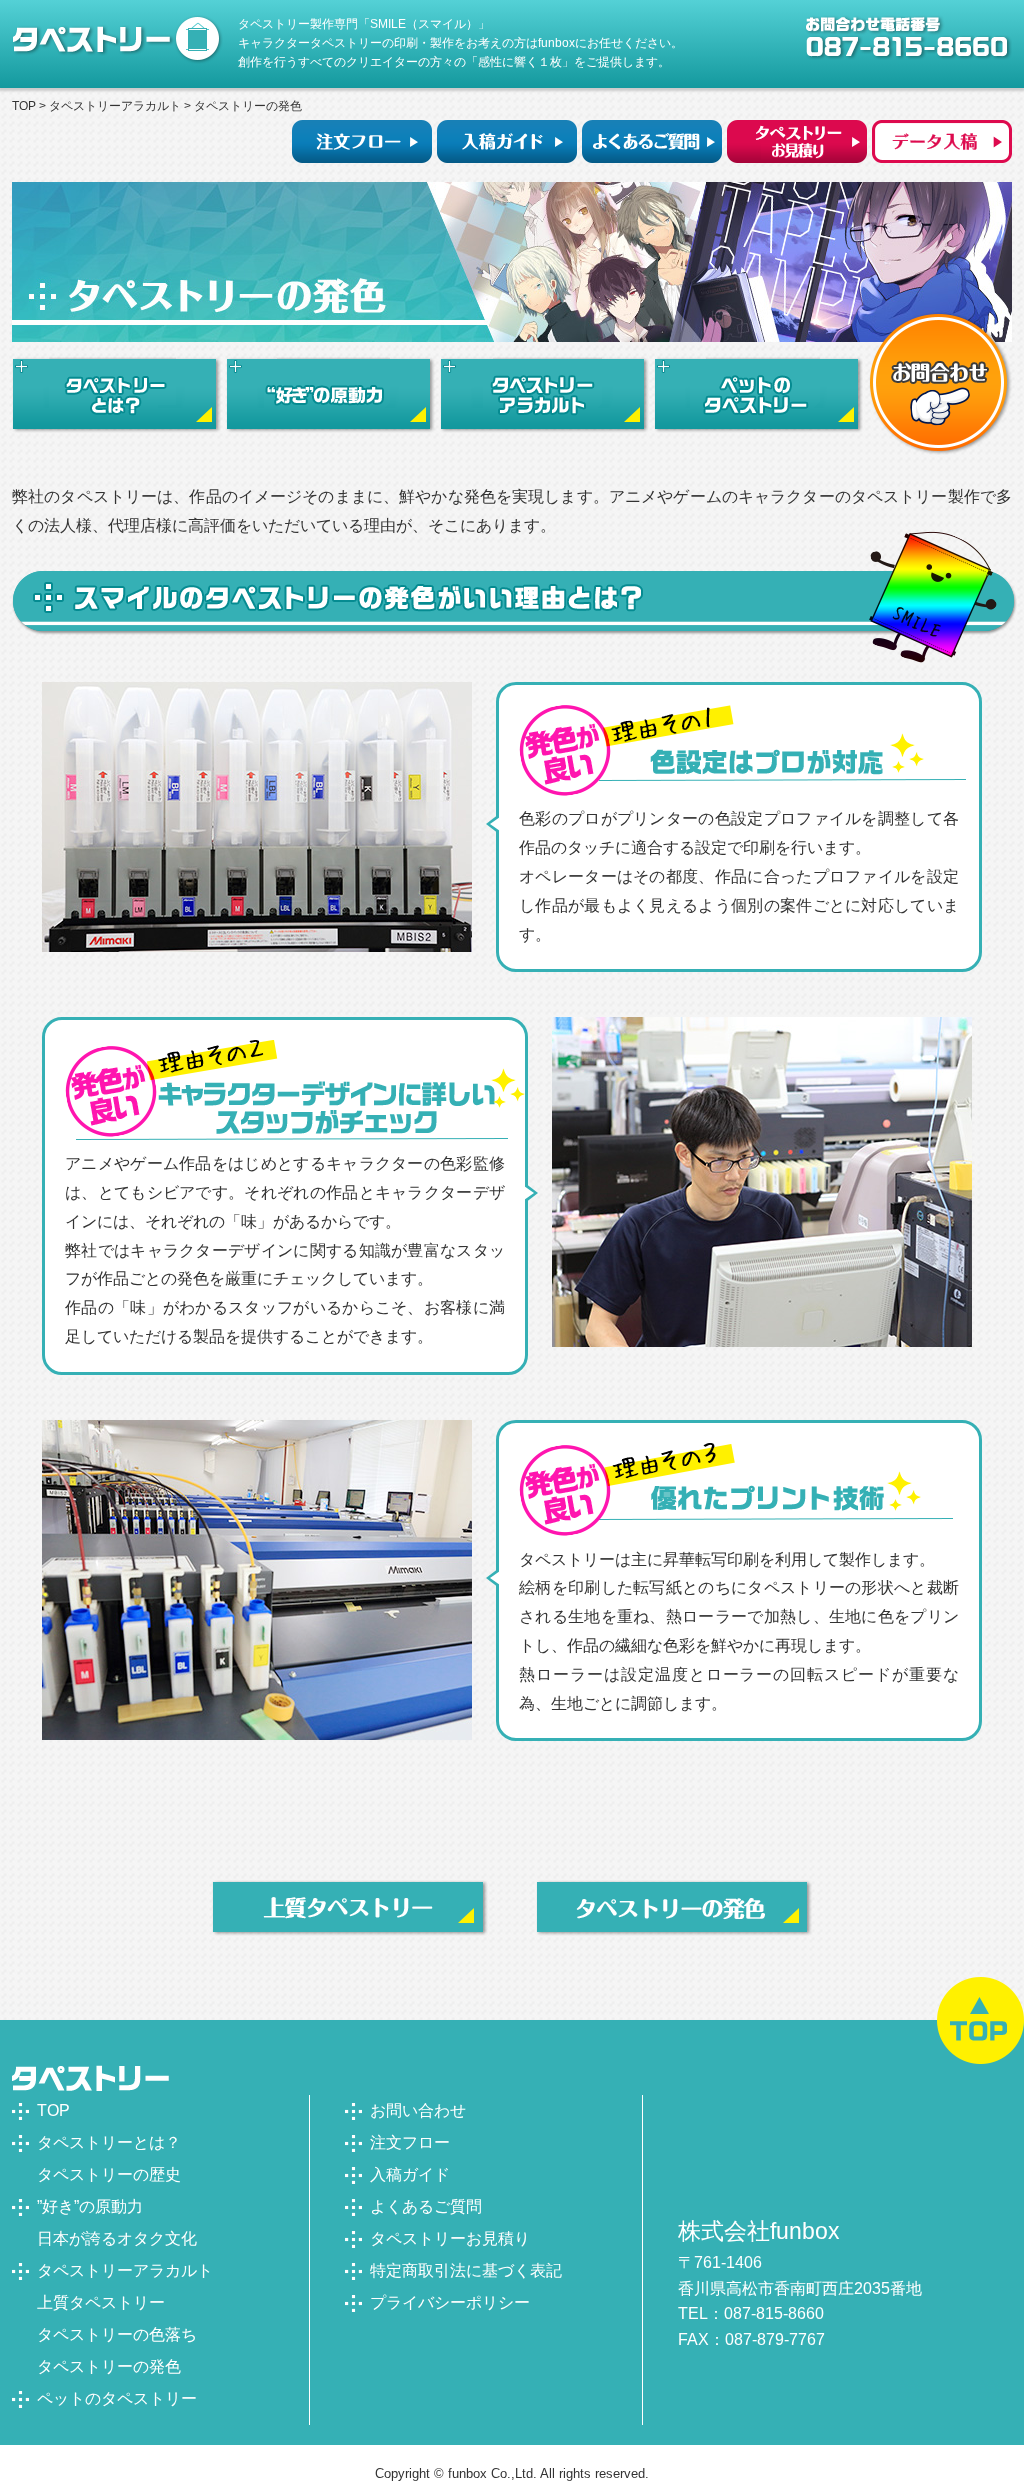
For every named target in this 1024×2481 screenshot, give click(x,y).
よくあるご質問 (426, 2206)
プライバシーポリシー (450, 2302)
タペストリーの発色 (109, 2366)
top (24, 106)
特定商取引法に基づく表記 (466, 2270)
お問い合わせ (418, 2110)
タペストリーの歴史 (109, 2174)
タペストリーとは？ (109, 2142)
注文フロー (410, 2142)
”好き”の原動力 (90, 2206)
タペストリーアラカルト (115, 106)
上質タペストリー (101, 2302)
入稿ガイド (410, 2174)
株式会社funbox (759, 2231)
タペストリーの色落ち (117, 2334)
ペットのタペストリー (117, 2398)
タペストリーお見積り (450, 2238)
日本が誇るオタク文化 (117, 2238)
